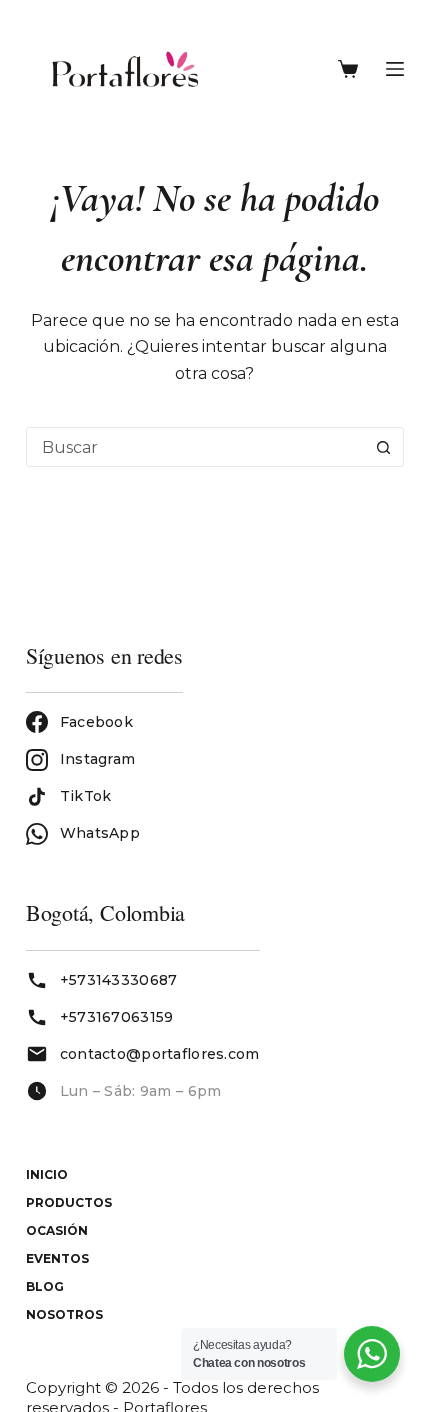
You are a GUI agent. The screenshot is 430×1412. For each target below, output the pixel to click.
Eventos (57, 1258)
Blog (45, 1286)
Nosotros (64, 1314)
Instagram (98, 759)
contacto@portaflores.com (160, 1054)
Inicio (47, 1174)
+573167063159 (117, 1017)
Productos (69, 1202)
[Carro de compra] (352, 69)
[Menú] (395, 69)
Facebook (96, 722)
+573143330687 (119, 980)
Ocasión (57, 1230)
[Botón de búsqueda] (383, 447)
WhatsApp (100, 833)
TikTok (86, 796)
